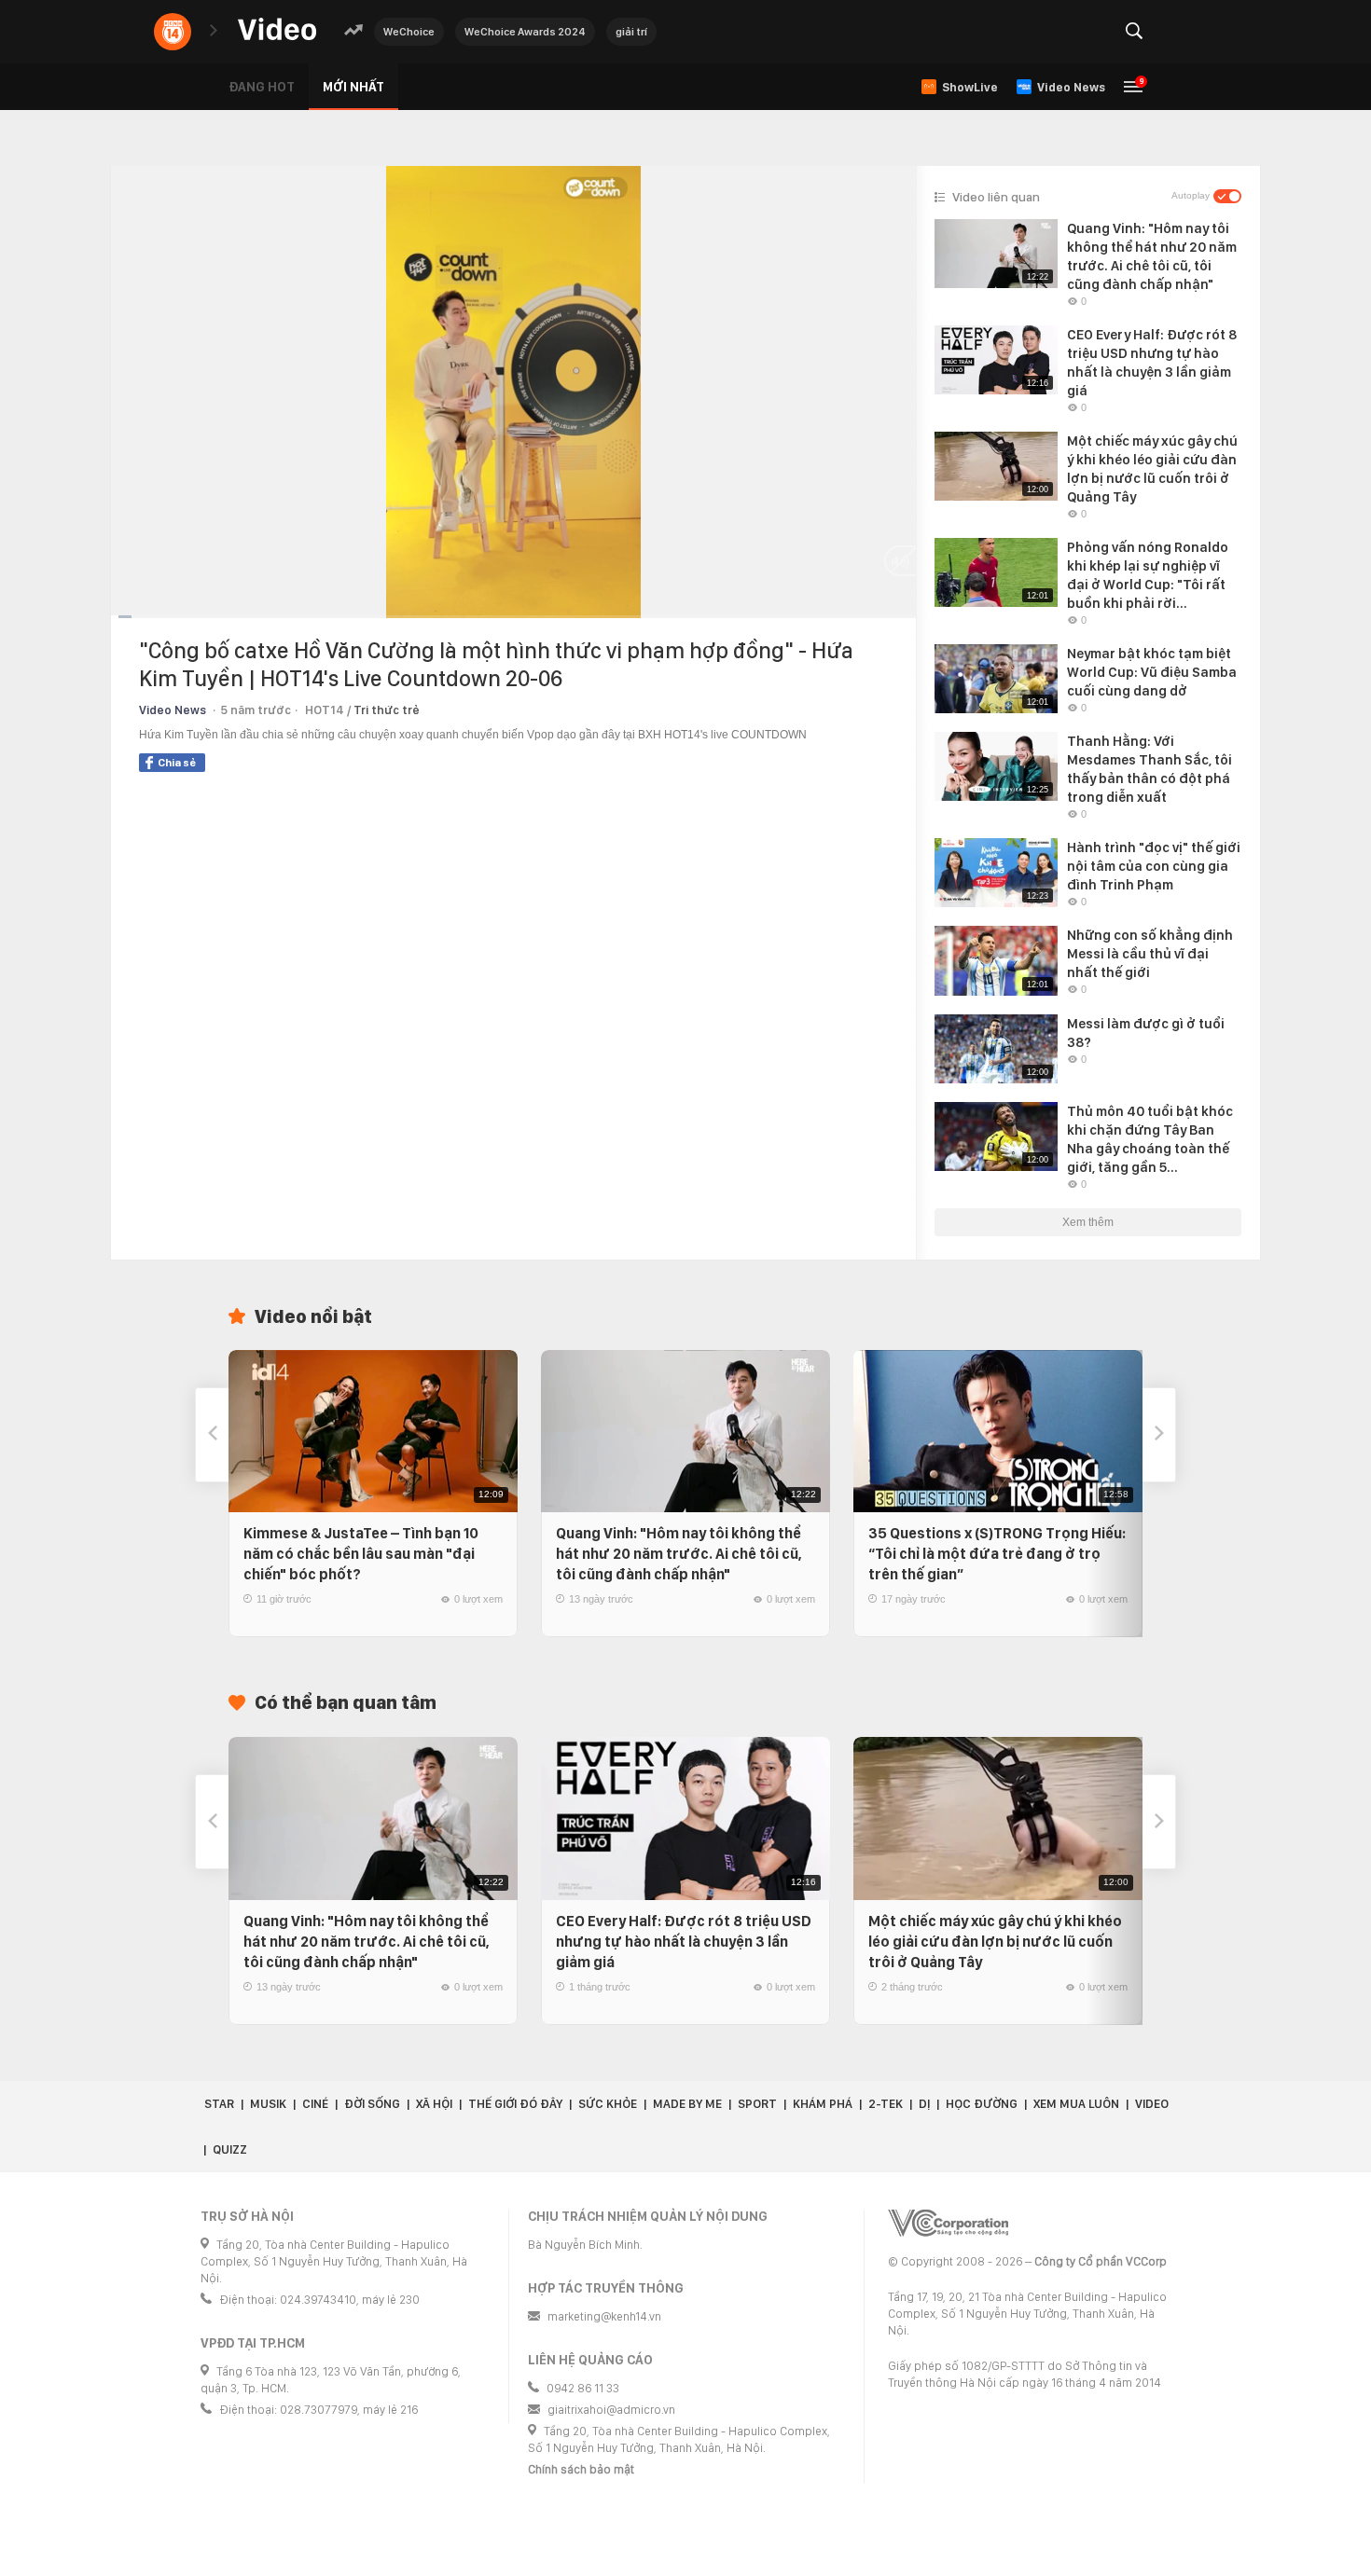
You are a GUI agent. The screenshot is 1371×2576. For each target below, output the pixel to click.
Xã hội (434, 2104)
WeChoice (409, 32)
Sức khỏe (608, 2104)
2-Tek (886, 2104)
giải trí (631, 32)
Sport (757, 2104)
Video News (173, 710)
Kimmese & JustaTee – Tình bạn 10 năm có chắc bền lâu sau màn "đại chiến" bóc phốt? (361, 1554)
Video (1152, 2104)
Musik (268, 2104)
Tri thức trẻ (387, 710)
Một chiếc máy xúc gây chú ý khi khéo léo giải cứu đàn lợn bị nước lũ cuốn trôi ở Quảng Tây (995, 1942)
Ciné (315, 2104)
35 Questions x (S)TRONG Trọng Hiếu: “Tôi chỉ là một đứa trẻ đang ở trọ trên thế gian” (997, 1554)
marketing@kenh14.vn (604, 2316)
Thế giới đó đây (515, 2104)
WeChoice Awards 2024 (525, 32)
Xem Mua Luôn (1076, 2104)
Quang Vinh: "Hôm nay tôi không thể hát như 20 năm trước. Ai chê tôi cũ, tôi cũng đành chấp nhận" (679, 1554)
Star (219, 2104)
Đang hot (262, 87)
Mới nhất (353, 87)
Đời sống (372, 2104)
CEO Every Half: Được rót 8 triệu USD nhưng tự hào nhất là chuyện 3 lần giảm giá (684, 1942)
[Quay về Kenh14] (173, 32)
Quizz (230, 2149)
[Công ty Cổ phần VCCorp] (948, 2223)
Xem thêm (1088, 1222)
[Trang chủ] (277, 30)
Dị (924, 2104)
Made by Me (687, 2104)
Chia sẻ (177, 763)
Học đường (982, 2104)
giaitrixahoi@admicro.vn (611, 2410)
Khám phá (823, 2104)
